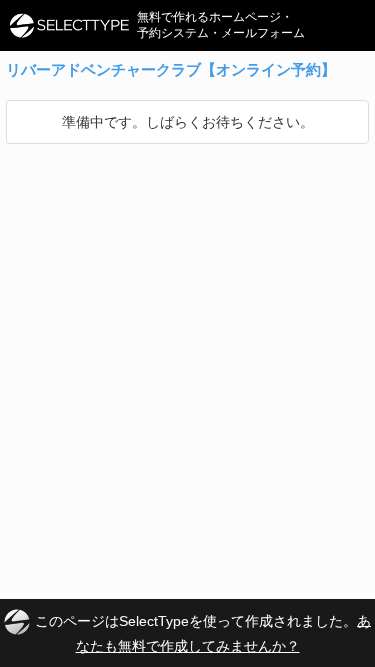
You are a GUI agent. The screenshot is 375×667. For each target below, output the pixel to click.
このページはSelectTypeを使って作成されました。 (203, 632)
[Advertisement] (187, 341)
